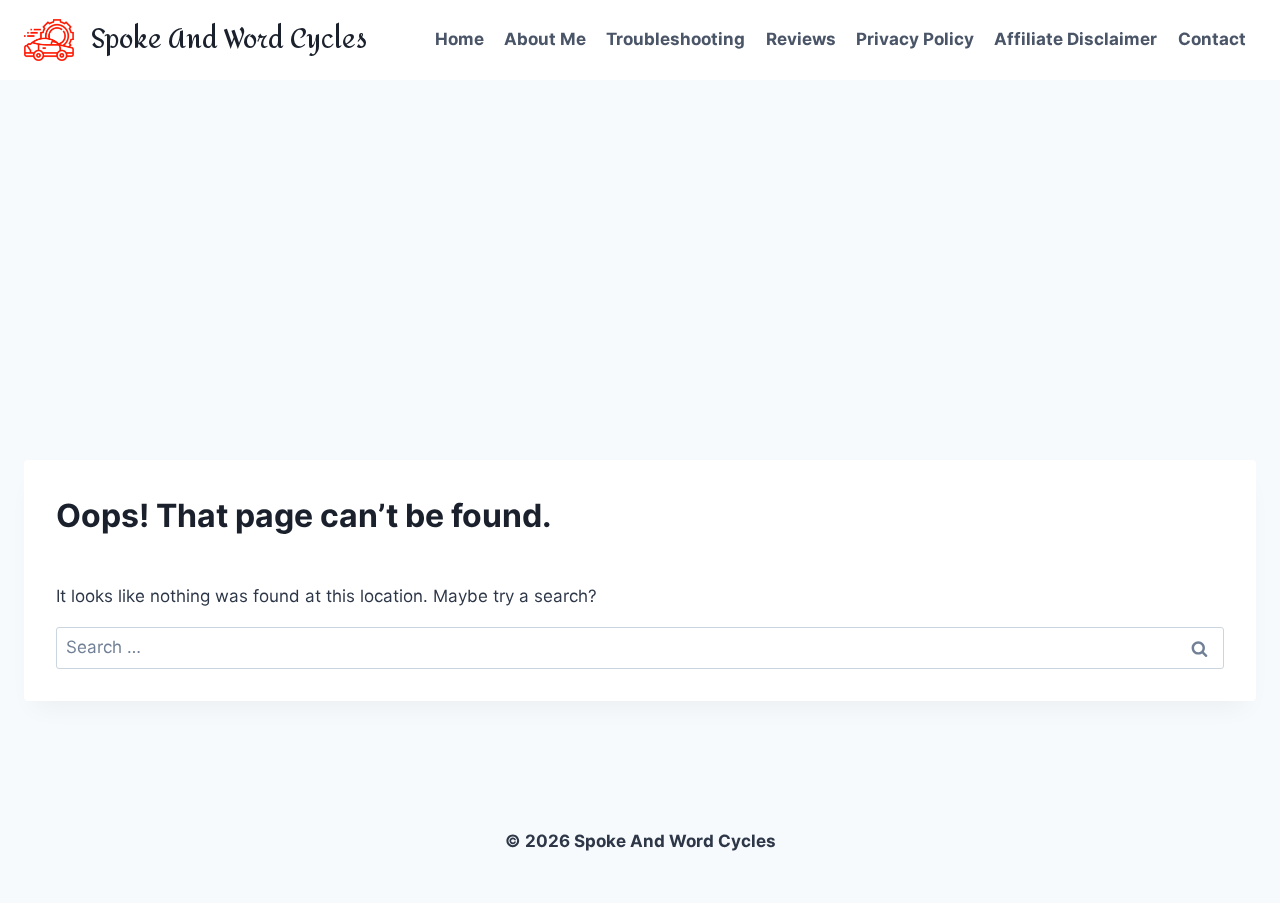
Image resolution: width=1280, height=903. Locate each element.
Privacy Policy (915, 39)
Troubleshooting (675, 39)
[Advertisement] (640, 230)
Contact (1212, 39)
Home (459, 39)
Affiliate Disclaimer (1075, 39)
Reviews (801, 39)
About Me (545, 39)
